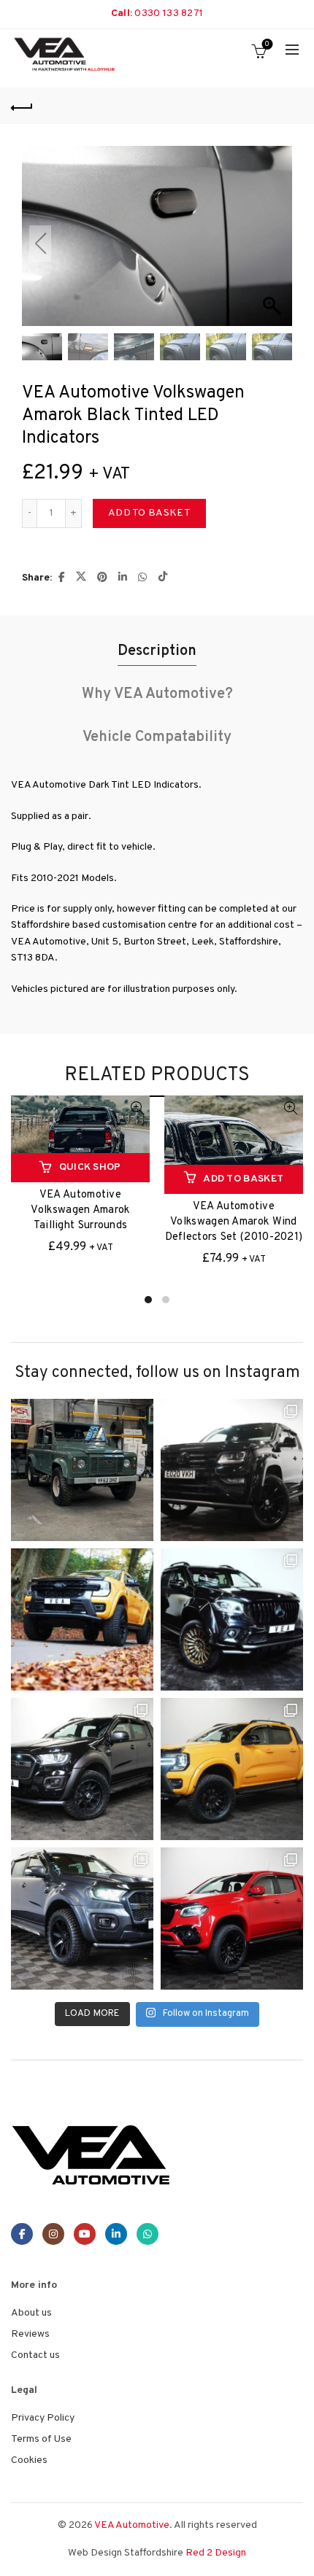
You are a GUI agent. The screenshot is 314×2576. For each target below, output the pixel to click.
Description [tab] (157, 651)
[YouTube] (85, 2234)
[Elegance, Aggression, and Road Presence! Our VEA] (82, 1919)
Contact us (35, 2355)
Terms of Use (41, 2439)
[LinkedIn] (116, 2234)
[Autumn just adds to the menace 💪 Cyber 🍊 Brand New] (82, 1619)
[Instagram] (53, 2234)
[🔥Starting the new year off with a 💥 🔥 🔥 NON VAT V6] (232, 1470)
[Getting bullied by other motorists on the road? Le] (82, 1769)
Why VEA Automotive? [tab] (157, 694)
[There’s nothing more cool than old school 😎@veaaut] (82, 1470)
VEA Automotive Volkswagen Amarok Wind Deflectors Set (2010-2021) (234, 1222)
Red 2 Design (216, 2553)
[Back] (22, 106)
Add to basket (149, 513)
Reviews (30, 2334)
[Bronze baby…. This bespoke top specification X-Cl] (232, 1619)
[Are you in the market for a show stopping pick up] (232, 1769)
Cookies (29, 2460)
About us (31, 2313)
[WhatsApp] (148, 2234)
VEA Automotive (132, 2525)
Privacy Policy (43, 2418)
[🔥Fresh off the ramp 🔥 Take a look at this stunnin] (232, 1919)
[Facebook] (22, 2234)
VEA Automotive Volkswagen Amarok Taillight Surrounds (80, 1210)
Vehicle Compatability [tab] (157, 737)
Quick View (137, 1108)
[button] (274, 244)
